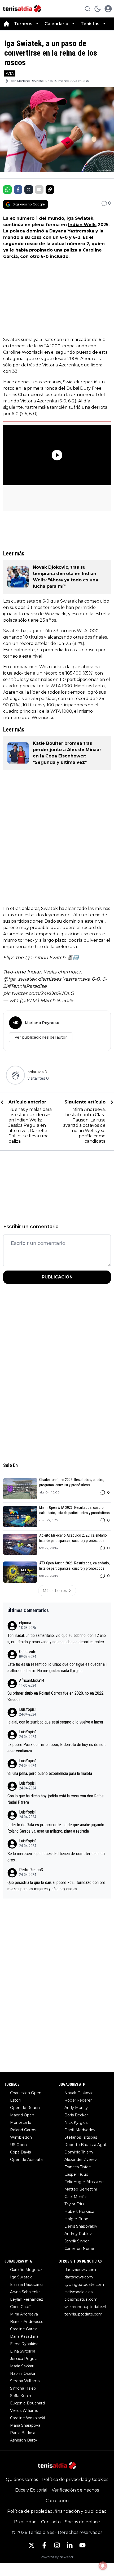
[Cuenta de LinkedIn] (70, 2545)
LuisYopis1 (28, 1709)
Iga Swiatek (80, 218)
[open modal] (108, 9)
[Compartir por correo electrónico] (39, 190)
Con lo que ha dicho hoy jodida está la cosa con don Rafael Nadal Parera (56, 1799)
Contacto (51, 2522)
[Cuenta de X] (32, 2545)
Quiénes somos (22, 2479)
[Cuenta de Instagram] (57, 2545)
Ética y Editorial (31, 2490)
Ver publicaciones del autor (41, 1037)
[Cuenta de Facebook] (44, 2545)
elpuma (25, 1623)
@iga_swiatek (20, 979)
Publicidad (25, 2522)
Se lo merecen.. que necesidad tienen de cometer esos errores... (56, 1857)
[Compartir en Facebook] (18, 190)
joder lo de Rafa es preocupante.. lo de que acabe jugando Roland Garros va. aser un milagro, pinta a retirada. (56, 1828)
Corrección (57, 2501)
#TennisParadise (27, 986)
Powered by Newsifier (57, 2557)
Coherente (28, 1652)
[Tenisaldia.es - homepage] (22, 9)
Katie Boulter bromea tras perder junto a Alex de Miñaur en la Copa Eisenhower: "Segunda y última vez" (67, 753)
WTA (10, 73)
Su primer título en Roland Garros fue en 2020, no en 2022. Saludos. (56, 1696)
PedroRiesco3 (31, 1870)
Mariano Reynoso (30, 81)
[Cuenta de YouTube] (82, 2545)
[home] (6, 24)
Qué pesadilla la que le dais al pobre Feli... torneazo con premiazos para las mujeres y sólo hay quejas (56, 1886)
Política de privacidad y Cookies (75, 2479)
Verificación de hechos (75, 2490)
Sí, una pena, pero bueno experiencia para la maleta (50, 1773)
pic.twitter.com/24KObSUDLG (39, 993)
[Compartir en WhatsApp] (7, 190)
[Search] (87, 9)
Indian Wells (82, 225)
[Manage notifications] (103, 2566)
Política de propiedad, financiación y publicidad (57, 2511)
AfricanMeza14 (32, 1680)
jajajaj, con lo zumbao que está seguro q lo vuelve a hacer (55, 1722)
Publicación (57, 1277)
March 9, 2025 (57, 1000)
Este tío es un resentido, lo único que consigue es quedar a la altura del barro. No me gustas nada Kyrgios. (57, 1668)
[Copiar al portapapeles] (50, 190)
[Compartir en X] (29, 190)
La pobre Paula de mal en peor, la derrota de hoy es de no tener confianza (57, 1748)
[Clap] (15, 1075)
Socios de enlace (82, 2522)
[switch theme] (98, 9)
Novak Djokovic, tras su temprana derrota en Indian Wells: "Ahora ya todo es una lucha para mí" (65, 577)
